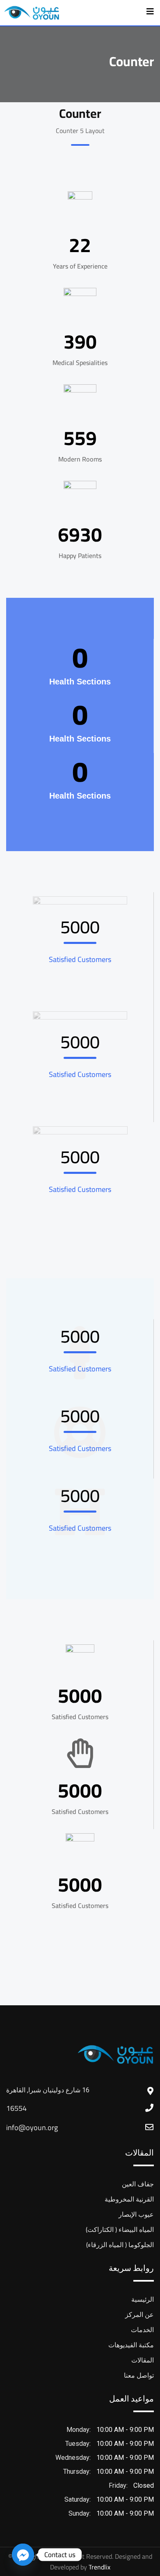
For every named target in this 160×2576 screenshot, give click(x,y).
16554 (16, 2108)
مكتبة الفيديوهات (131, 2345)
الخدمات (142, 2330)
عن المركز (139, 2314)
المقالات (143, 2360)
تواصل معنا (139, 2375)
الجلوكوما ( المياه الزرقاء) (120, 2245)
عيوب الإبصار (136, 2214)
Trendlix (99, 2567)
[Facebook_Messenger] (23, 2555)
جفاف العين (138, 2184)
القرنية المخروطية (129, 2199)
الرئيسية (143, 2299)
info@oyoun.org (32, 2127)
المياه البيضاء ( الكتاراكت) (120, 2229)
